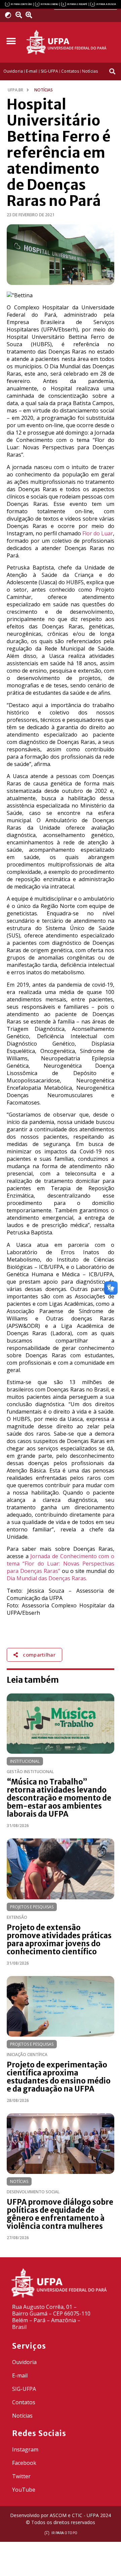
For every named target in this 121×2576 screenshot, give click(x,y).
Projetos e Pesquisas (32, 1907)
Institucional (25, 1761)
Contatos (24, 2402)
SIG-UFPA (24, 2389)
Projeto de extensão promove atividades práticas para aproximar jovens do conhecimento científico (59, 1940)
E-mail (20, 2375)
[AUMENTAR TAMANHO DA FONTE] (31, 15)
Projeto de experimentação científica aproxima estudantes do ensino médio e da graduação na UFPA (59, 2077)
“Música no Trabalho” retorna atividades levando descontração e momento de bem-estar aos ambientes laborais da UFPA (59, 1798)
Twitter (21, 2476)
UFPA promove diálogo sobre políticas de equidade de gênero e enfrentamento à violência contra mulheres (60, 2214)
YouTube (24, 2490)
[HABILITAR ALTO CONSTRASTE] (10, 15)
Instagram (25, 2449)
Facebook (24, 2463)
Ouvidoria (24, 2362)
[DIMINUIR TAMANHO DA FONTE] (19, 15)
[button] (11, 41)
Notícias (19, 2181)
